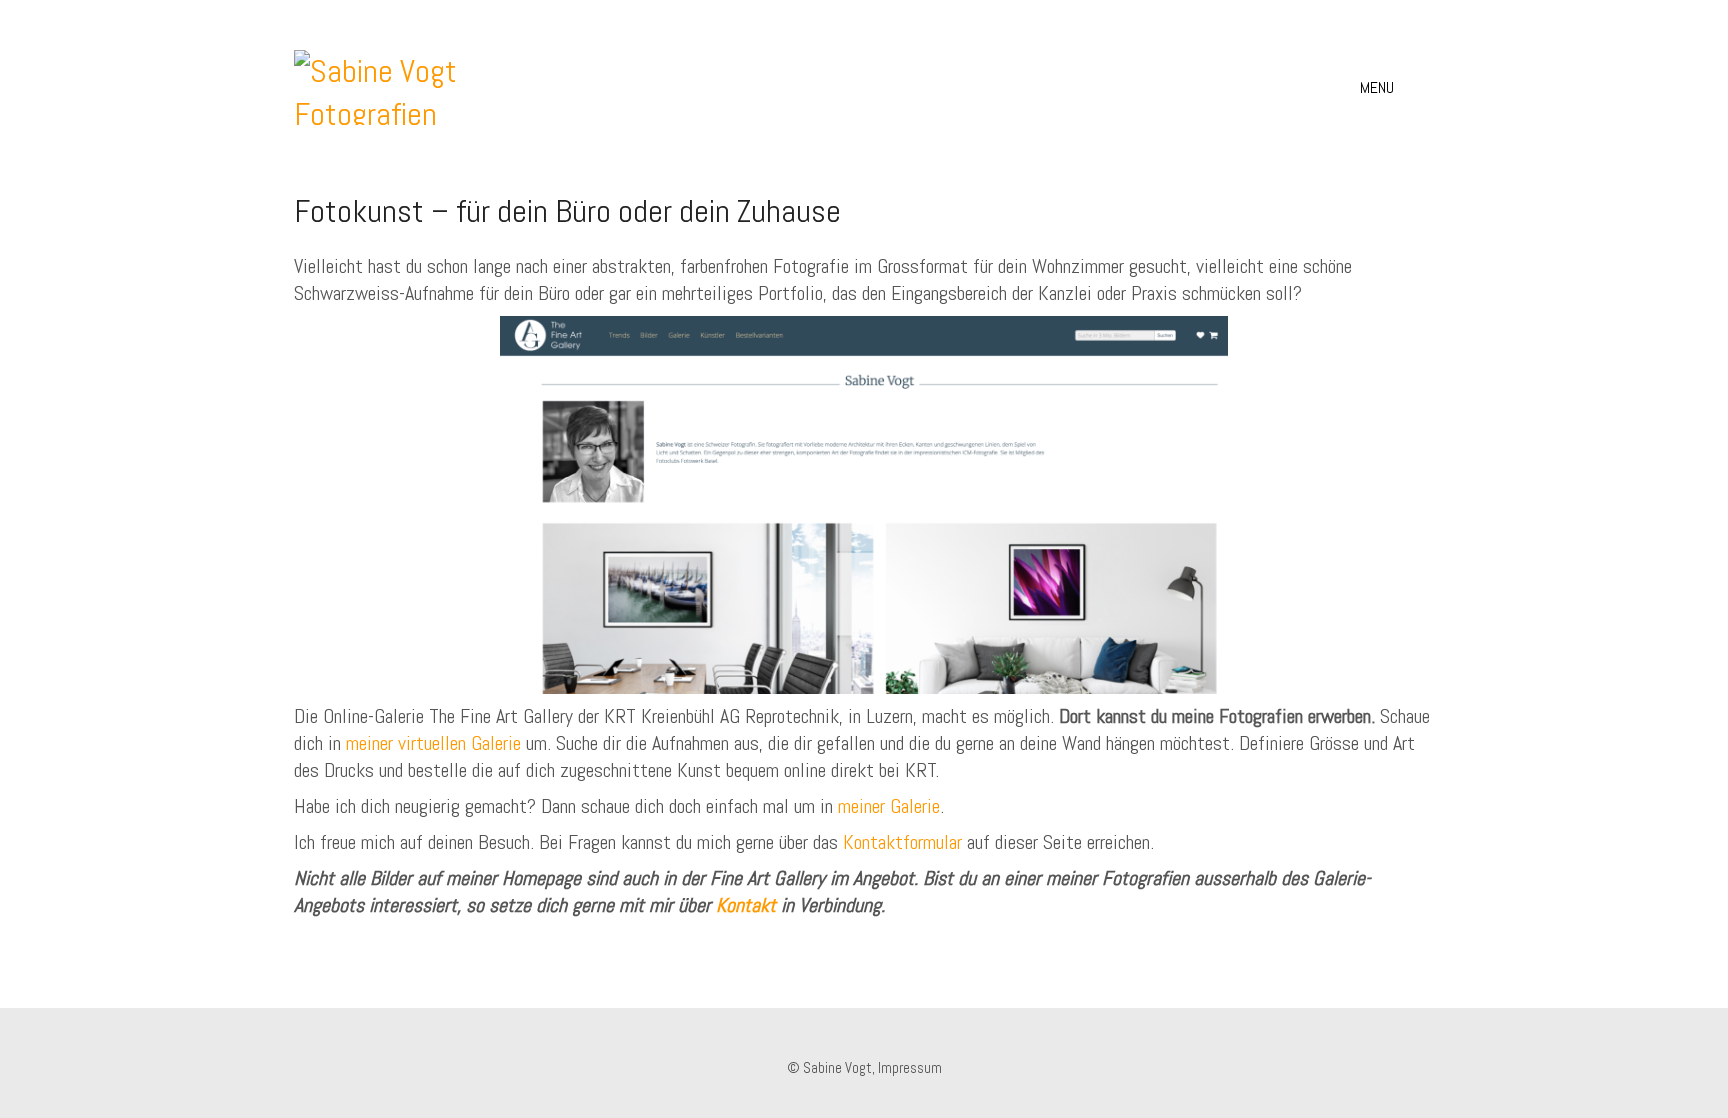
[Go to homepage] (387, 87)
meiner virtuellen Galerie (433, 743)
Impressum (910, 1067)
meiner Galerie (889, 806)
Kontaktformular (902, 842)
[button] (1397, 88)
